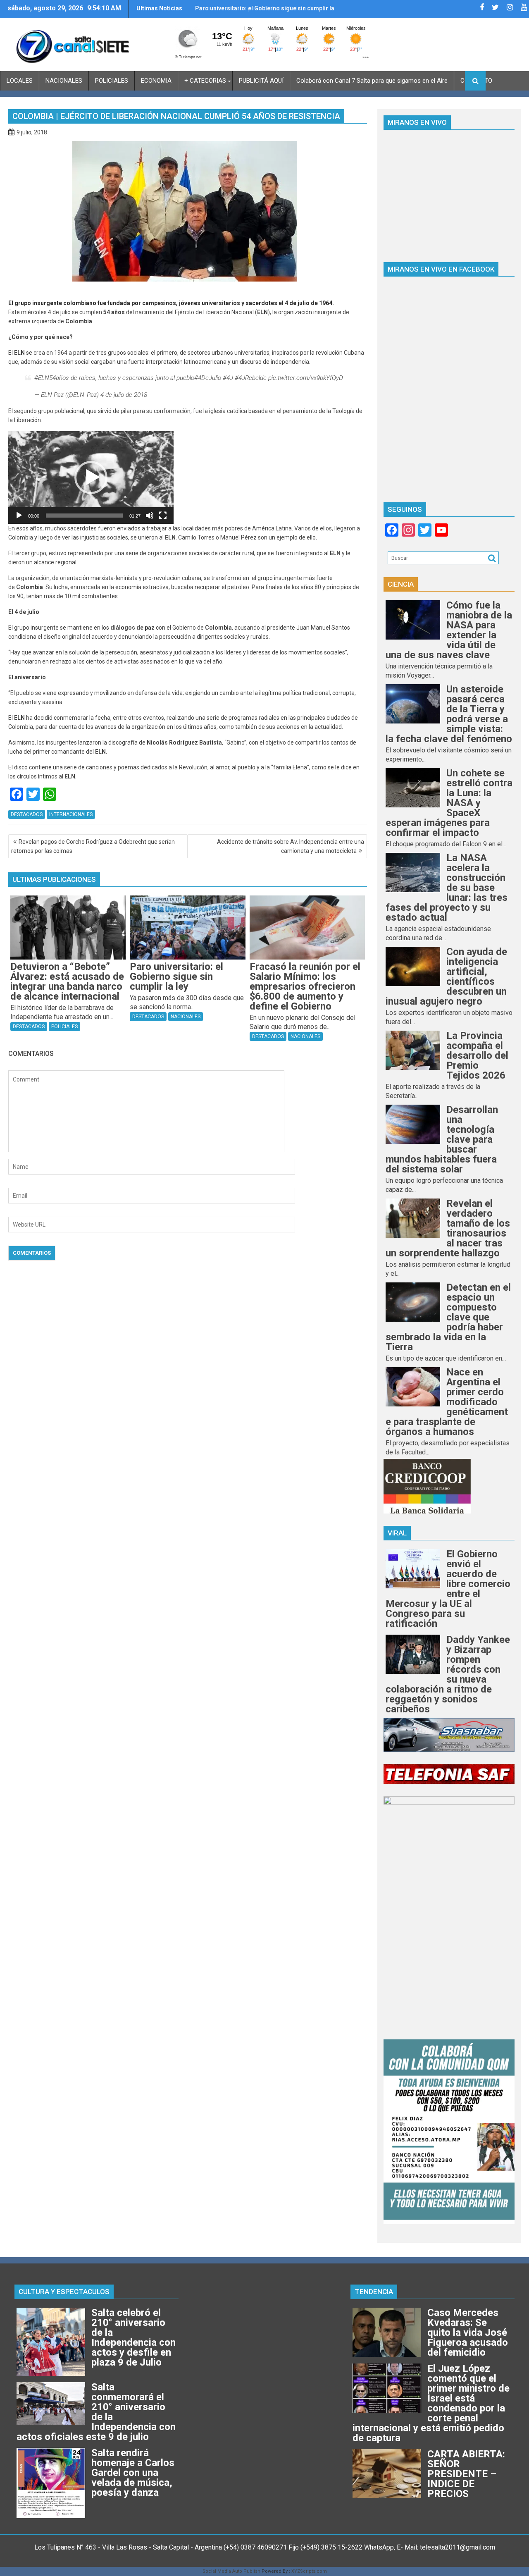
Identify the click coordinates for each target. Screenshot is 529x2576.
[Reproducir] (19, 516)
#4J (228, 378)
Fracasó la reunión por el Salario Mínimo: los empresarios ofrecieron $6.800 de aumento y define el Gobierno (257, 12)
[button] (91, 477)
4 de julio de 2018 (124, 395)
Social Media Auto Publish (231, 2571)
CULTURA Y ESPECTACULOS (64, 2292)
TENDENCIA (374, 2292)
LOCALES (20, 81)
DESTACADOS (27, 814)
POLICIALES (112, 81)
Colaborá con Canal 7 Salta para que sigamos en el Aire (372, 81)
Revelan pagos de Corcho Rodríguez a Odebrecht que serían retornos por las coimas (93, 846)
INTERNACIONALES (71, 814)
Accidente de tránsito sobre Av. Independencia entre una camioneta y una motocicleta (291, 846)
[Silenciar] (150, 516)
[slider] (84, 516)
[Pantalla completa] (163, 516)
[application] (91, 477)
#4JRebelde (251, 378)
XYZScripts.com (309, 2571)
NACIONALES (64, 81)
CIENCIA (401, 584)
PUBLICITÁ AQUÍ (261, 81)
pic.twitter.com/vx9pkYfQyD (306, 378)
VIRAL (397, 1533)
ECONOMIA (156, 81)
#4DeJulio (208, 378)
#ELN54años (52, 378)
